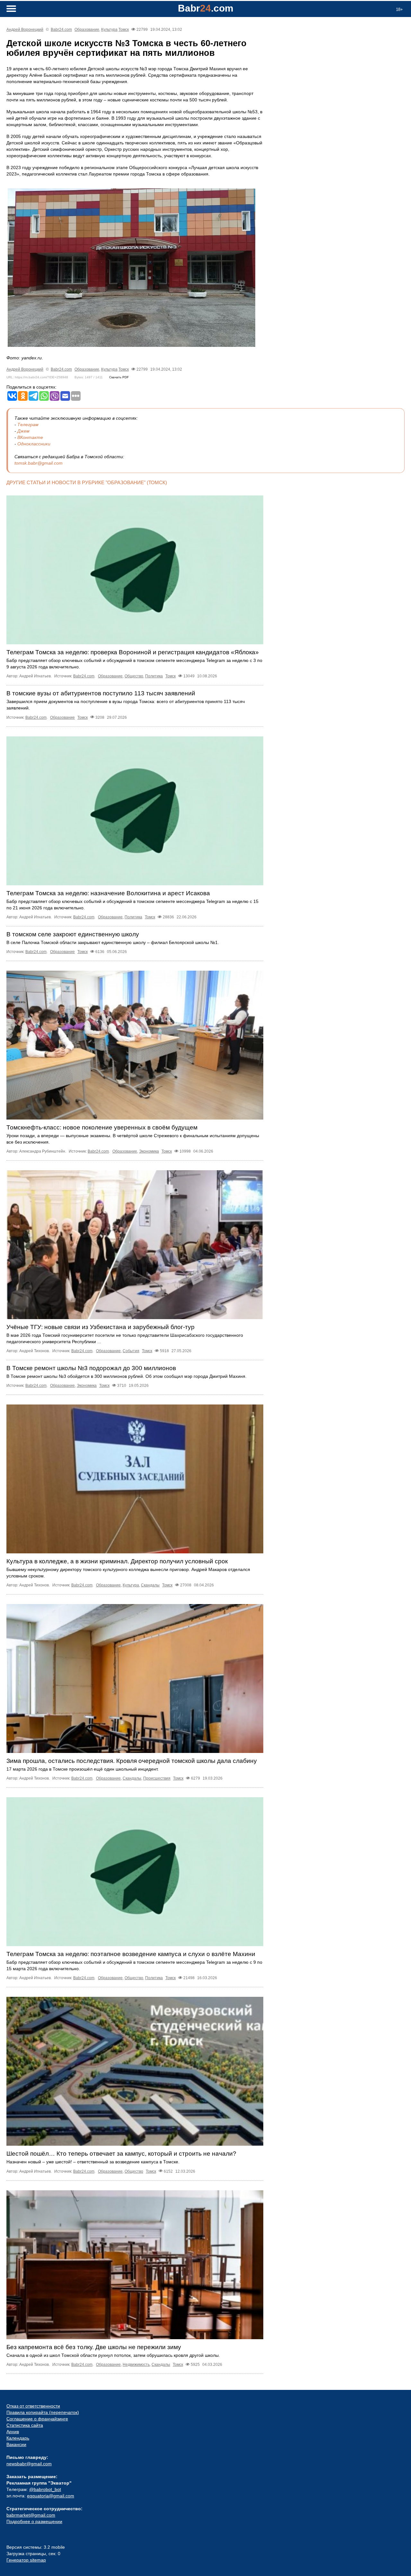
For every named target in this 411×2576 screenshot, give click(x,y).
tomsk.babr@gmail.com (39, 463)
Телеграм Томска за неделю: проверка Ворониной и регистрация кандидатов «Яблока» (133, 652)
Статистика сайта (25, 2425)
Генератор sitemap (26, 2560)
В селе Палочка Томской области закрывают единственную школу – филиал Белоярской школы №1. (113, 942)
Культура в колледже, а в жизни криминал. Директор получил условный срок (117, 1561)
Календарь (18, 2438)
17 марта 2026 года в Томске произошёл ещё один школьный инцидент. (83, 1769)
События (131, 1351)
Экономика (149, 1151)
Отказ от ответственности (33, 2406)
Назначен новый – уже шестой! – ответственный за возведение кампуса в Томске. (93, 2162)
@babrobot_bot (45, 2489)
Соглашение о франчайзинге (37, 2419)
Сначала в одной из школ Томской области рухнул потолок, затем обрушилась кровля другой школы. (113, 2355)
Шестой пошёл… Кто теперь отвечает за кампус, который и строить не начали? (121, 2154)
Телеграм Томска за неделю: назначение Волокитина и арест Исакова (108, 893)
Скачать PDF (119, 377)
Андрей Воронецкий (25, 30)
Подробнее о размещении (34, 2521)
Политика (154, 676)
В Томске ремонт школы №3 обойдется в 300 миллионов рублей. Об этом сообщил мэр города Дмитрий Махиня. (127, 1376)
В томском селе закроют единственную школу (73, 934)
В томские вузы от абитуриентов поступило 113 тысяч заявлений (101, 693)
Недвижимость (136, 2365)
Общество (134, 676)
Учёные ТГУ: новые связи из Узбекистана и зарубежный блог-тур (101, 1327)
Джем (23, 431)
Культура (109, 30)
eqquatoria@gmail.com (51, 2496)
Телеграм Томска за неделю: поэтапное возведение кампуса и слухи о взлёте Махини (131, 1954)
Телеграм (28, 425)
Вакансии (16, 2444)
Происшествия (157, 1778)
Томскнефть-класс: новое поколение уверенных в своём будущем (102, 1127)
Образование (87, 30)
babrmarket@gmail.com (31, 2515)
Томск (124, 30)
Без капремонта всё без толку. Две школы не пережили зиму (94, 2347)
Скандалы (150, 1585)
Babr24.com (61, 30)
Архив (13, 2432)
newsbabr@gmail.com (29, 2464)
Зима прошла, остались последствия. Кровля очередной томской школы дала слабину (132, 1761)
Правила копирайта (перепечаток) (43, 2412)
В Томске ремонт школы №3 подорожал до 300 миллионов (91, 1368)
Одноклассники (34, 444)
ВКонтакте (30, 437)
